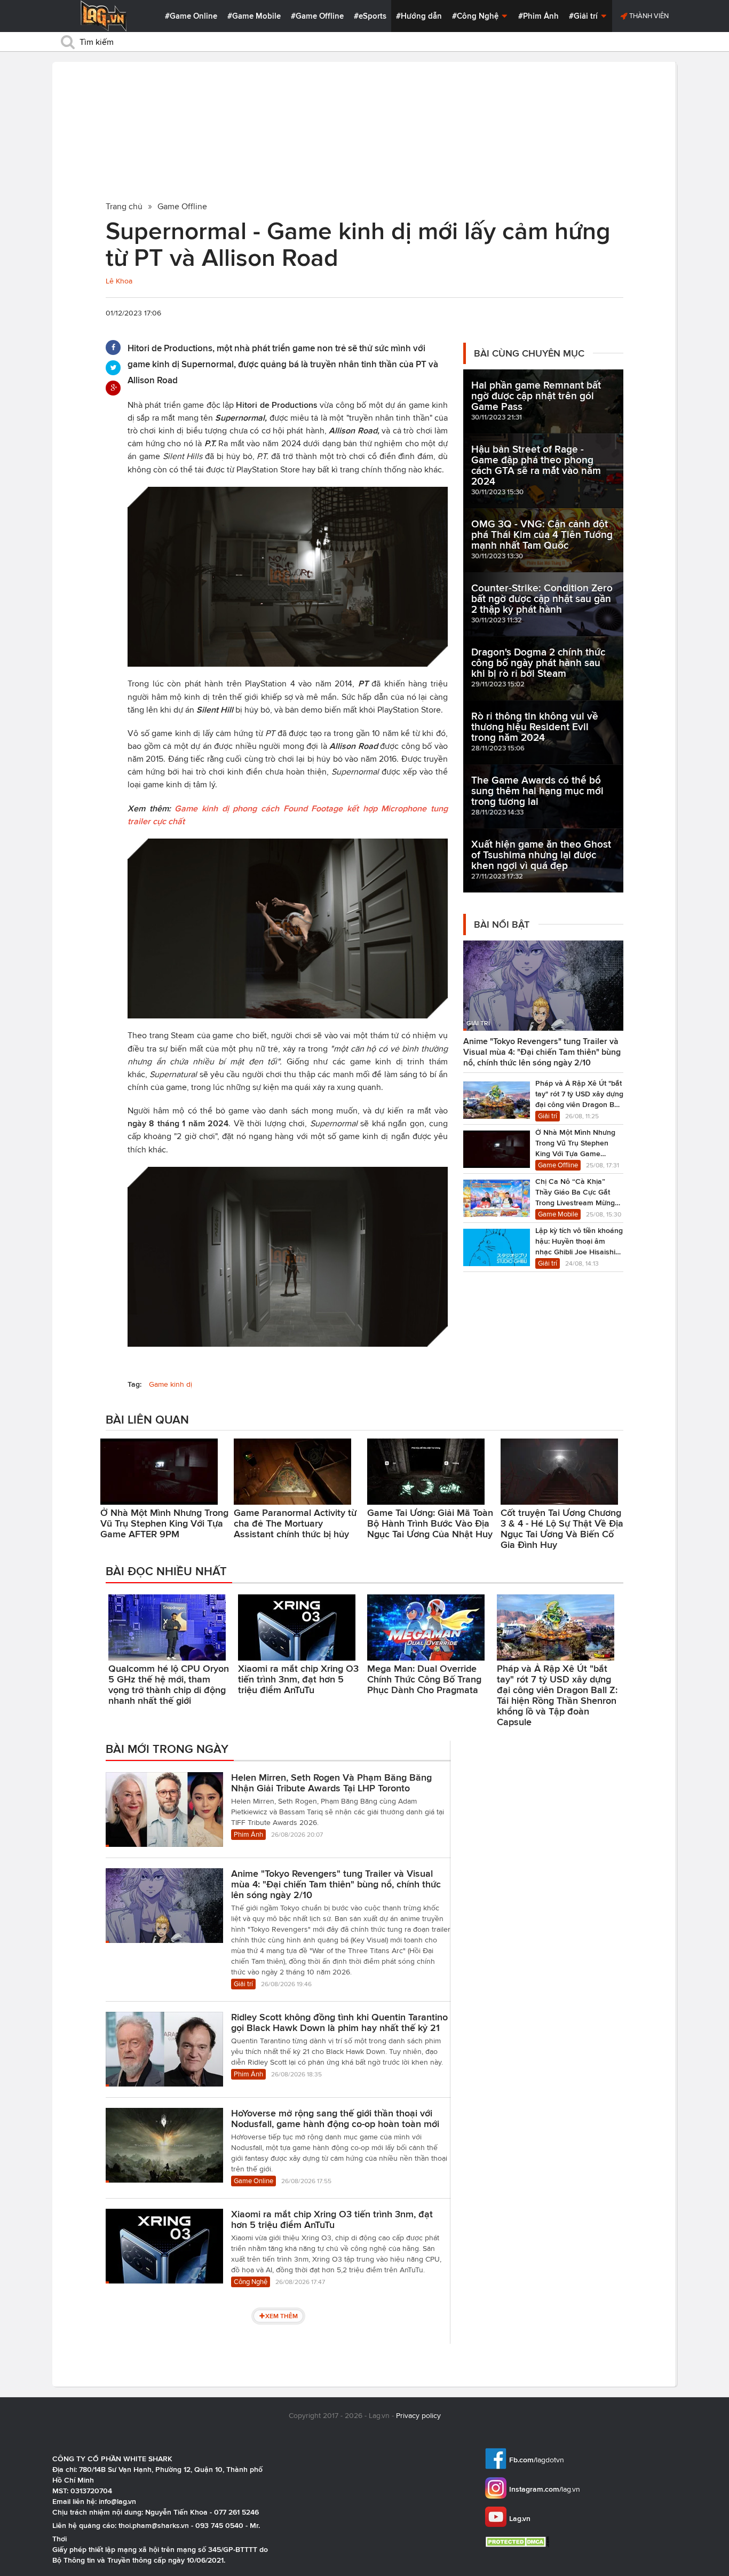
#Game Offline (317, 16)
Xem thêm (282, 2316)
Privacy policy (418, 2416)
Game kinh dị (171, 1384)
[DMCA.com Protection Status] (518, 2542)
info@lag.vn (117, 2501)
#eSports (370, 16)
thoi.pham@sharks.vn (154, 2525)
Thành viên (648, 16)
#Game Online (191, 16)
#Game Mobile (254, 16)
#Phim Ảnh (538, 16)
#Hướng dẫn (419, 16)
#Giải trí (584, 16)
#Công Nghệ (476, 16)
